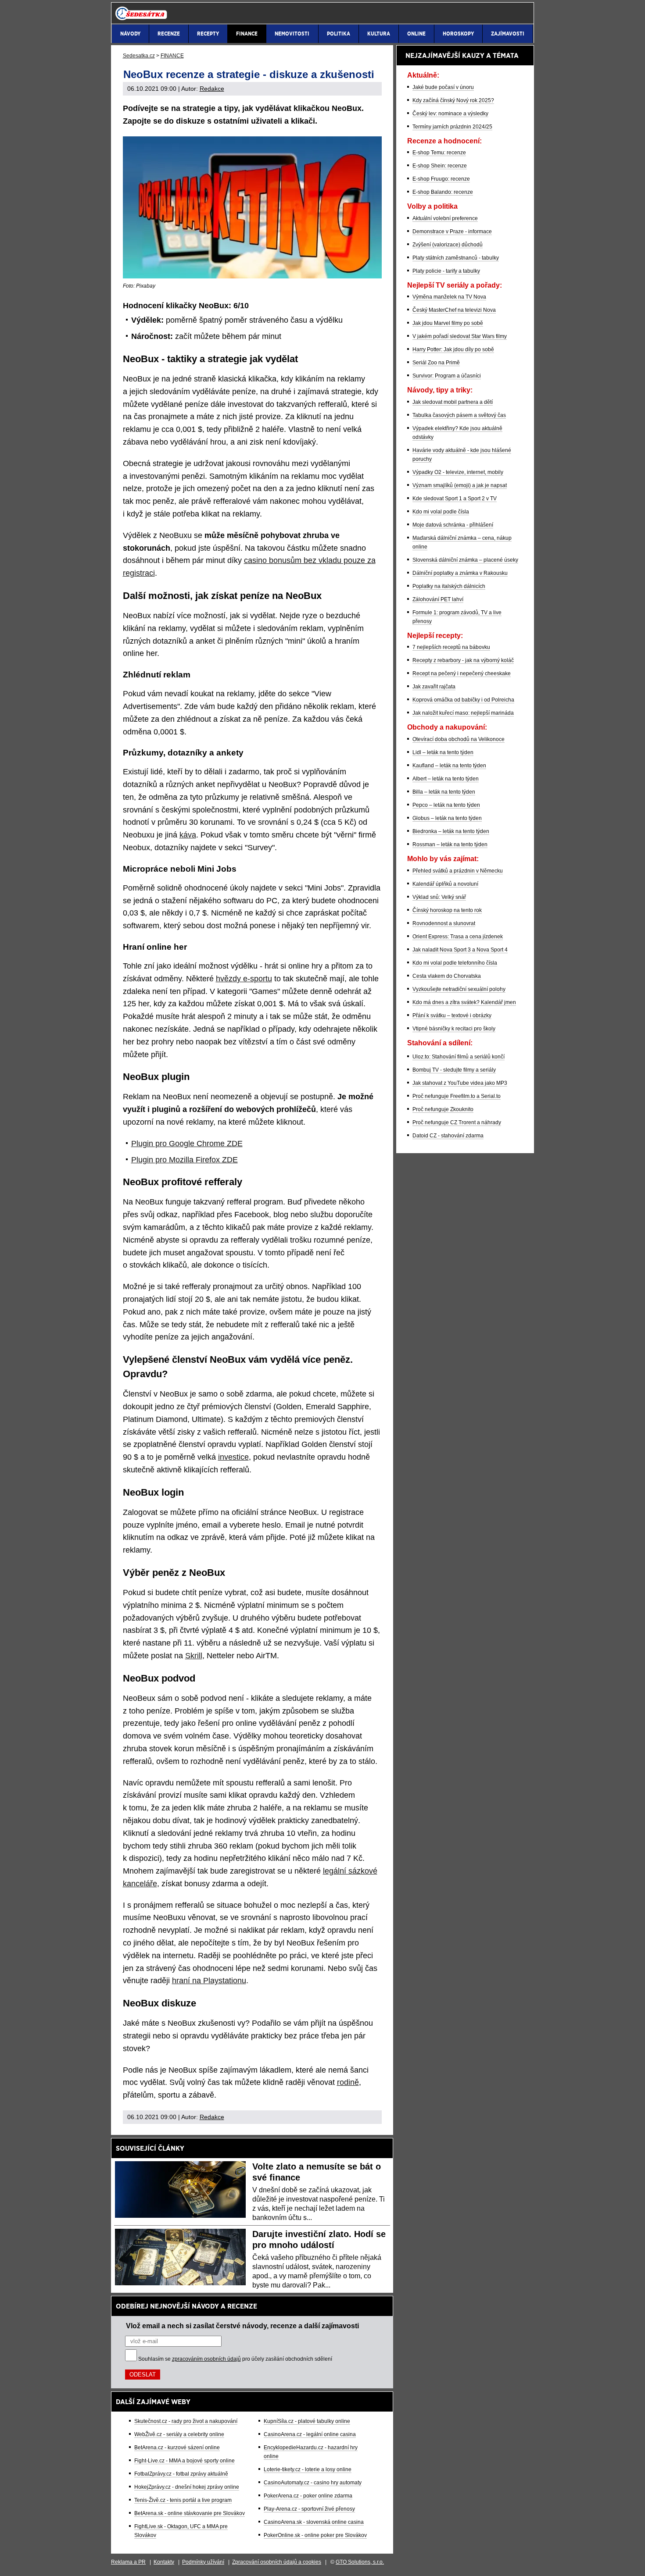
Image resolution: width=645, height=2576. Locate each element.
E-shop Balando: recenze (443, 192)
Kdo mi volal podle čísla (441, 512)
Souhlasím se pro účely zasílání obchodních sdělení (235, 2359)
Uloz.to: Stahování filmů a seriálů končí (459, 1057)
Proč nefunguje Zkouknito (443, 1109)
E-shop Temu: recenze (439, 153)
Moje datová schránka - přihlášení (453, 525)
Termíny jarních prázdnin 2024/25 (452, 127)
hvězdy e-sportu (244, 979)
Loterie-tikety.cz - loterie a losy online (308, 2469)
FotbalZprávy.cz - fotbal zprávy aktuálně (181, 2474)
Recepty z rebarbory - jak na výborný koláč (463, 660)
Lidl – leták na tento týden (443, 752)
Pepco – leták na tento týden (446, 805)
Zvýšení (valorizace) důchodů (448, 245)
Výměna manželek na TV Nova (449, 297)
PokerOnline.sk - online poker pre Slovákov (315, 2535)
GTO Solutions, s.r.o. (360, 2562)
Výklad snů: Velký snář (439, 897)
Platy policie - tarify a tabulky (446, 271)
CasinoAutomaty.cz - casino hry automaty (313, 2483)
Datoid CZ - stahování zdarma (448, 1136)
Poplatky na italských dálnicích (449, 586)
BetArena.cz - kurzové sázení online (177, 2448)
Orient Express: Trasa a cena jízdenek (458, 937)
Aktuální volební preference (445, 218)
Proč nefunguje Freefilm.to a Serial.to (457, 1096)
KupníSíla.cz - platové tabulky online (307, 2421)
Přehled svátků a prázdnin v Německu (458, 871)
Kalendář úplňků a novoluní (445, 884)
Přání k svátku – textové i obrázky (452, 1015)
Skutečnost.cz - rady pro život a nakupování (186, 2421)
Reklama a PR (128, 2562)
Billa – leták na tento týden (444, 792)
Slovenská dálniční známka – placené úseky (465, 560)
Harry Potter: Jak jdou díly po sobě (453, 349)
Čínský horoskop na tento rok (447, 910)
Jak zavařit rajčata (434, 687)
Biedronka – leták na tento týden (451, 831)
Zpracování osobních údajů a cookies (277, 2562)
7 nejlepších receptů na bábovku (451, 647)
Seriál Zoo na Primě (436, 363)
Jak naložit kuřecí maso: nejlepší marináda (463, 713)
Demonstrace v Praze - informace (452, 232)
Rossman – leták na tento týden (450, 844)
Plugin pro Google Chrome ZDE (187, 1144)
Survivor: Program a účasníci (447, 376)
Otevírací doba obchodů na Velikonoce (459, 739)
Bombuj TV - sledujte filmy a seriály (454, 1070)
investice (233, 1457)
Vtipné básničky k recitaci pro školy (454, 1029)
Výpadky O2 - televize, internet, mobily (458, 472)
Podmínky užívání (203, 2562)
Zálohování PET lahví (438, 599)
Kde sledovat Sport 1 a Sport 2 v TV (455, 499)
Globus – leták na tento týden (447, 818)
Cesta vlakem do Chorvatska (447, 976)
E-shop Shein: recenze (440, 166)
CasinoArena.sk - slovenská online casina (314, 2522)
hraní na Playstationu (209, 1981)
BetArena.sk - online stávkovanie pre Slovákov (190, 2513)
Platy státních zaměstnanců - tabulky (456, 258)
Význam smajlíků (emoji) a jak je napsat (460, 485)
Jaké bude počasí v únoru (443, 87)
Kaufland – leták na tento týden (449, 766)
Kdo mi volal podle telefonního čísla (455, 963)
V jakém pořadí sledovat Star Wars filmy (460, 336)
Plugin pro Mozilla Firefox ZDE (185, 1160)
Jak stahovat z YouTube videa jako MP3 (460, 1083)
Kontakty (164, 2562)
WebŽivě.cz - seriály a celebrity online (179, 2434)
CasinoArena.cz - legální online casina (310, 2434)
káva (188, 835)
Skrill (194, 1656)
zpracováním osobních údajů (206, 2359)
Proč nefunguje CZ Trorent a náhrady (457, 1122)
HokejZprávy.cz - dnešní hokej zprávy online (187, 2487)
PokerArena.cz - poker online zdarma (308, 2496)
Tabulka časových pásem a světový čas (459, 415)
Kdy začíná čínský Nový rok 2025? (453, 100)
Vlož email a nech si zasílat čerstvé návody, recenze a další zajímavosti (242, 2326)
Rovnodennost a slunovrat (444, 923)
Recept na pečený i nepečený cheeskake (462, 673)
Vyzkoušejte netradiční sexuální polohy (459, 989)
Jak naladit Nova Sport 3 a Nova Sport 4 (460, 950)
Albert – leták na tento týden (446, 779)
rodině (348, 2082)
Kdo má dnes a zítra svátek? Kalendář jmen (464, 1002)
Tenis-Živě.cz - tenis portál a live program (183, 2500)
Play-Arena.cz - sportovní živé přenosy (309, 2509)
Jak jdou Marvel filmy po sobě (448, 323)
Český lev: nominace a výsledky (450, 114)
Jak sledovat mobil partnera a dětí (453, 402)
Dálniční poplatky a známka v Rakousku (460, 573)
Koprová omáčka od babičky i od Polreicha (463, 700)
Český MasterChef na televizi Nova (454, 310)
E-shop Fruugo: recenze (441, 179)
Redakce (212, 89)
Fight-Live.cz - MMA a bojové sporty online (185, 2461)
